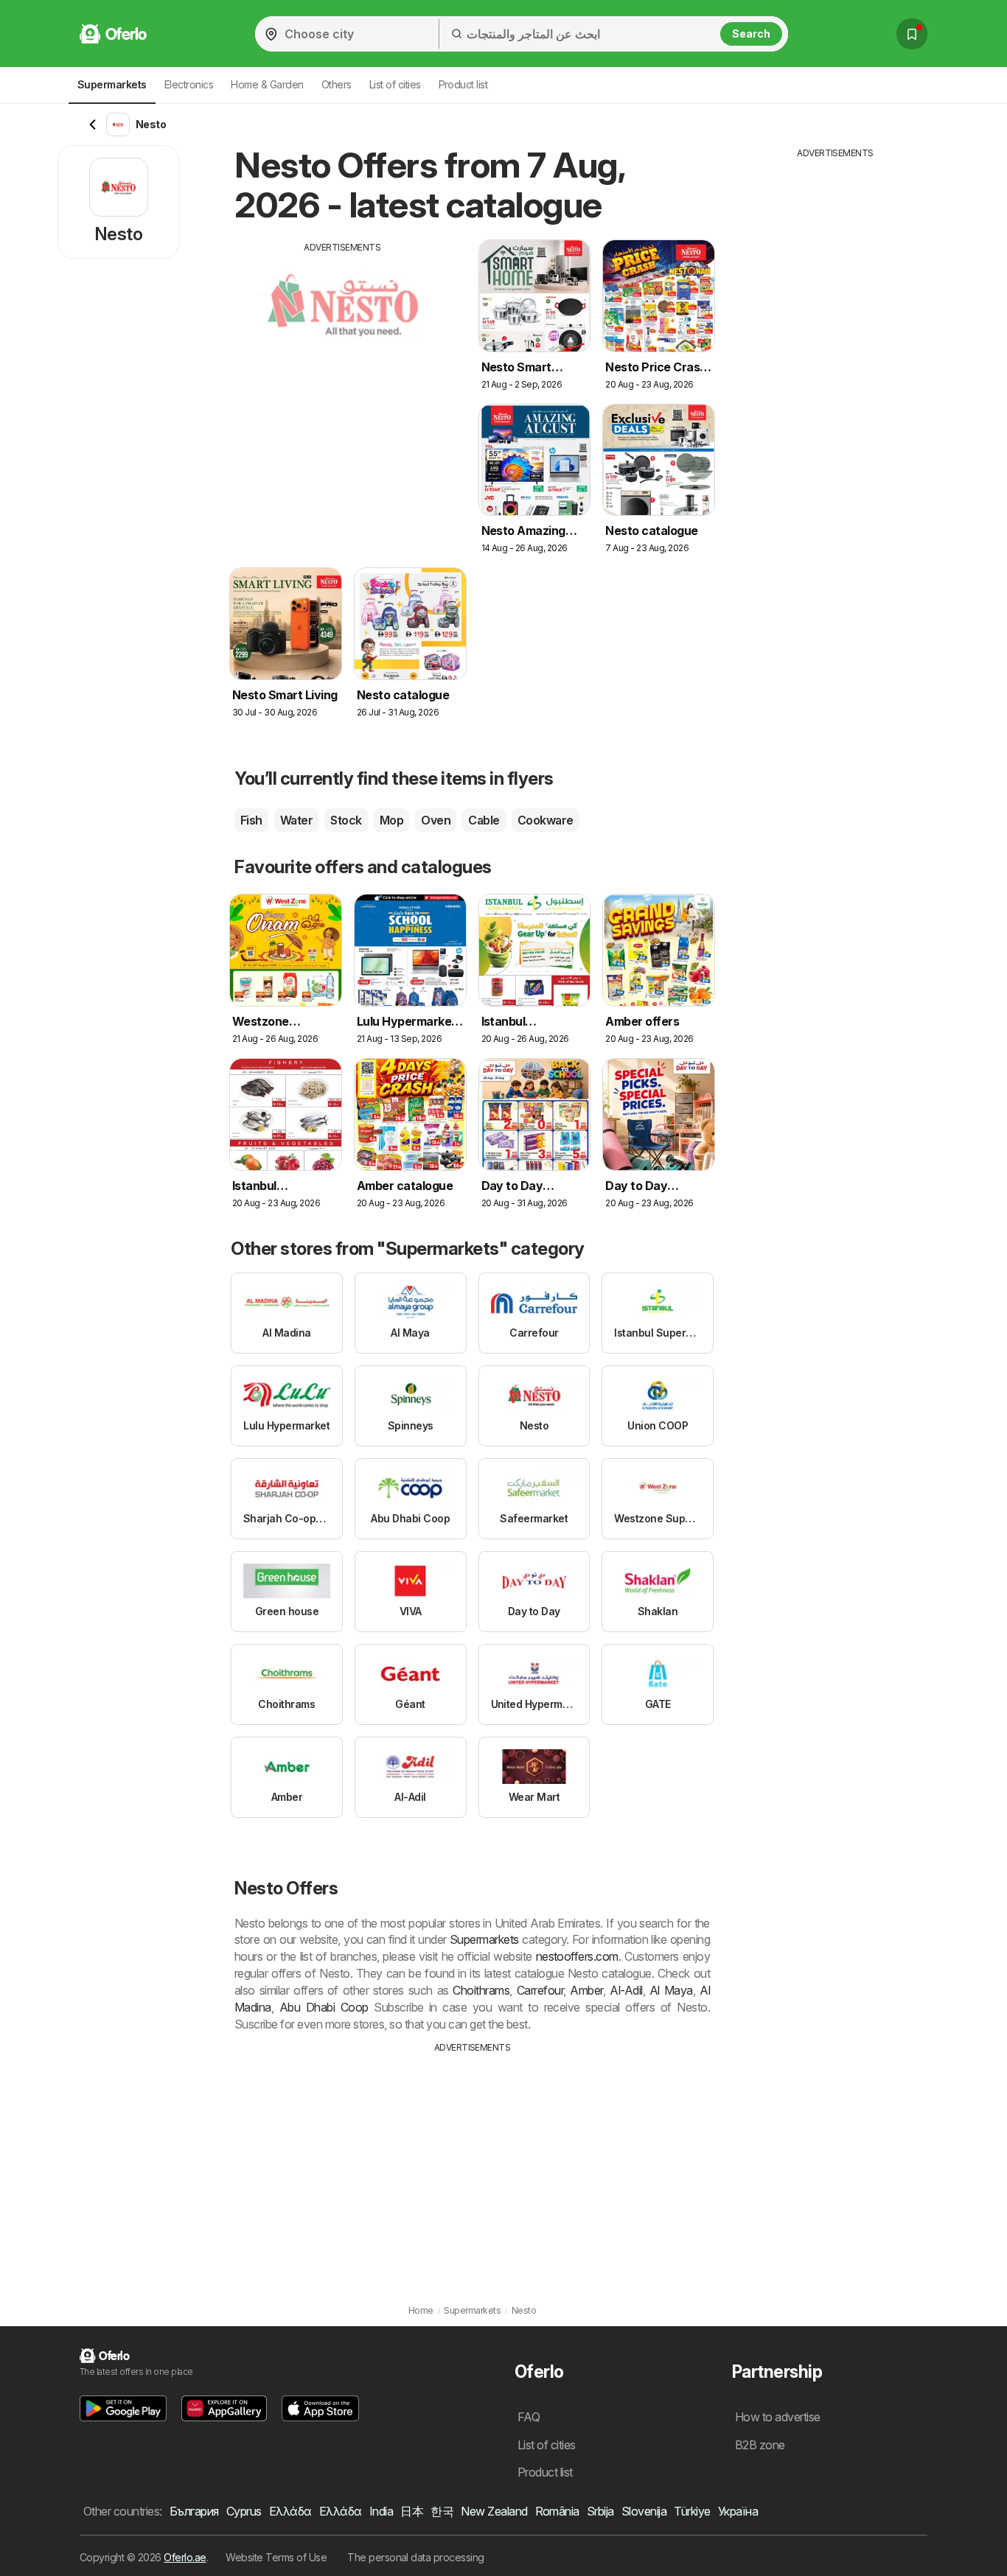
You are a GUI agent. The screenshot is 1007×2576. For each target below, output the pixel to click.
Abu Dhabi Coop (324, 2007)
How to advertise (778, 2417)
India (381, 2511)
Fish (251, 820)
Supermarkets (484, 1939)
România (557, 2511)
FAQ (529, 2417)
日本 (412, 2511)
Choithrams (481, 1990)
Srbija (600, 2511)
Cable (484, 820)
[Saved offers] (912, 34)
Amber (586, 1990)
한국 (442, 2511)
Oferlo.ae (185, 2557)
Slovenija (644, 2511)
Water (296, 820)
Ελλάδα (290, 2511)
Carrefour (540, 1990)
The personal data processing (416, 2557)
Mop (391, 820)
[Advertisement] (343, 357)
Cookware (546, 820)
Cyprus (244, 2511)
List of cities (395, 84)
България (194, 2511)
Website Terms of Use (276, 2557)
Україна (738, 2511)
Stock (346, 820)
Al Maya (671, 1990)
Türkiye (692, 2511)
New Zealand (494, 2511)
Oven (436, 820)
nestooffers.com (577, 1956)
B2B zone (760, 2445)
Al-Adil (626, 1990)
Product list (463, 84)
